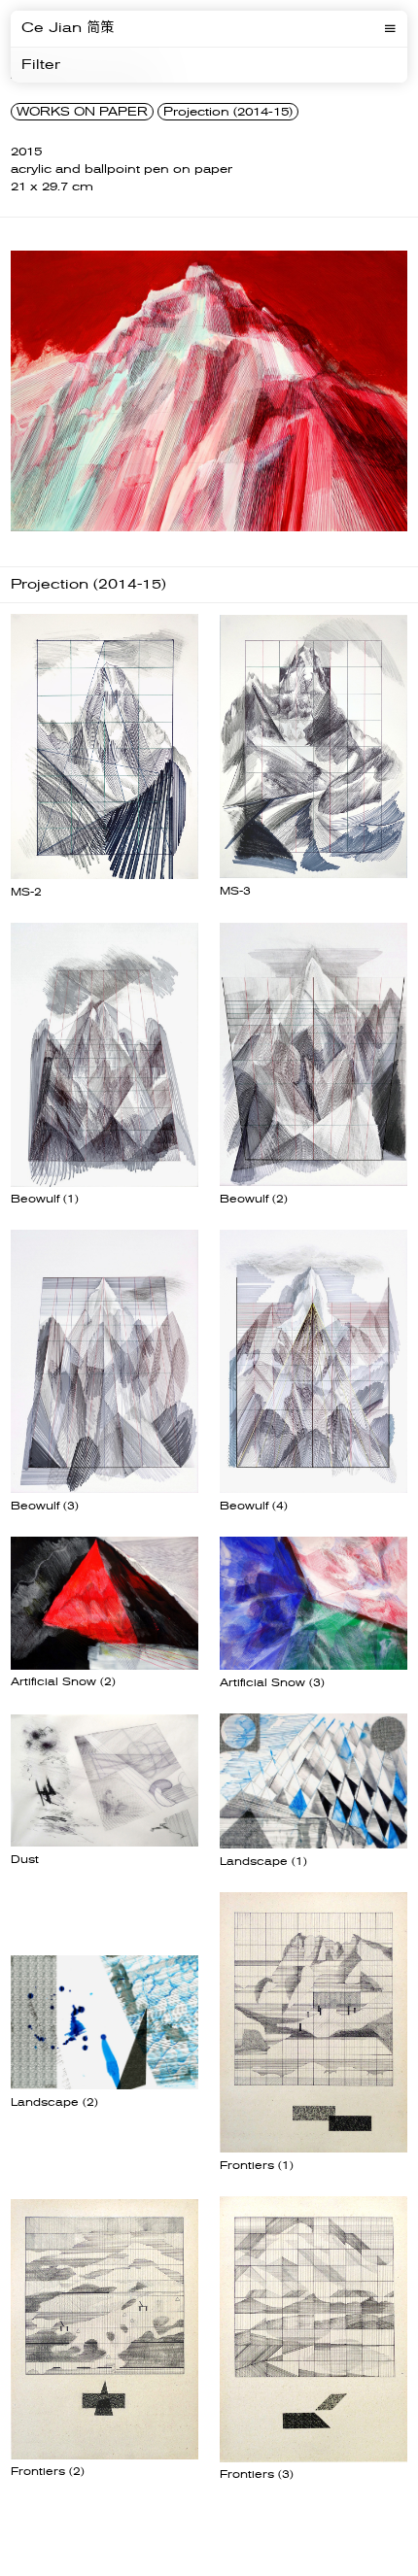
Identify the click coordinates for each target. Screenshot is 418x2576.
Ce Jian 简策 (68, 28)
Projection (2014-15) (228, 112)
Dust (25, 1860)
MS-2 (26, 892)
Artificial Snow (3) (272, 1683)
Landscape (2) (54, 2102)
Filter (41, 65)
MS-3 (235, 891)
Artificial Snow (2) (63, 1682)
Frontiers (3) (257, 2474)
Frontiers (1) (257, 2166)
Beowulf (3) (45, 1506)
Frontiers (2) (48, 2472)
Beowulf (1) (45, 1199)
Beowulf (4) (254, 1506)
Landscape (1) (263, 1862)
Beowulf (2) (254, 1199)
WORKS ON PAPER (82, 112)
